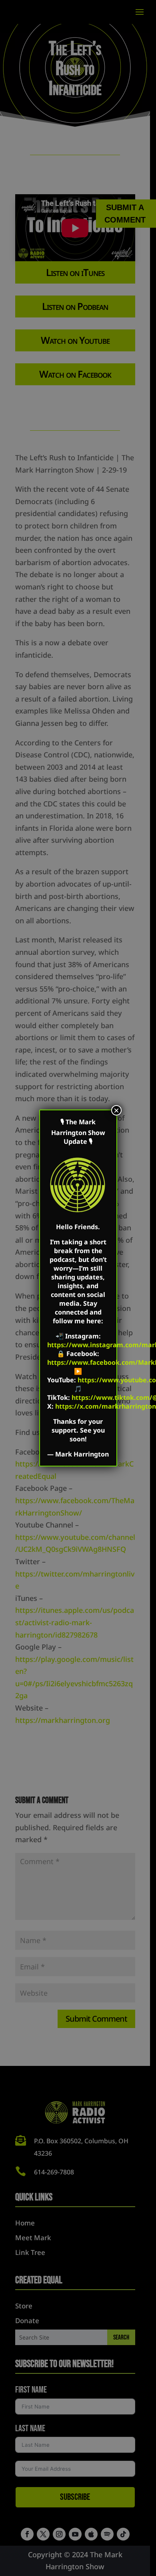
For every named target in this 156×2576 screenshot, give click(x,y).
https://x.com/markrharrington (106, 1406)
